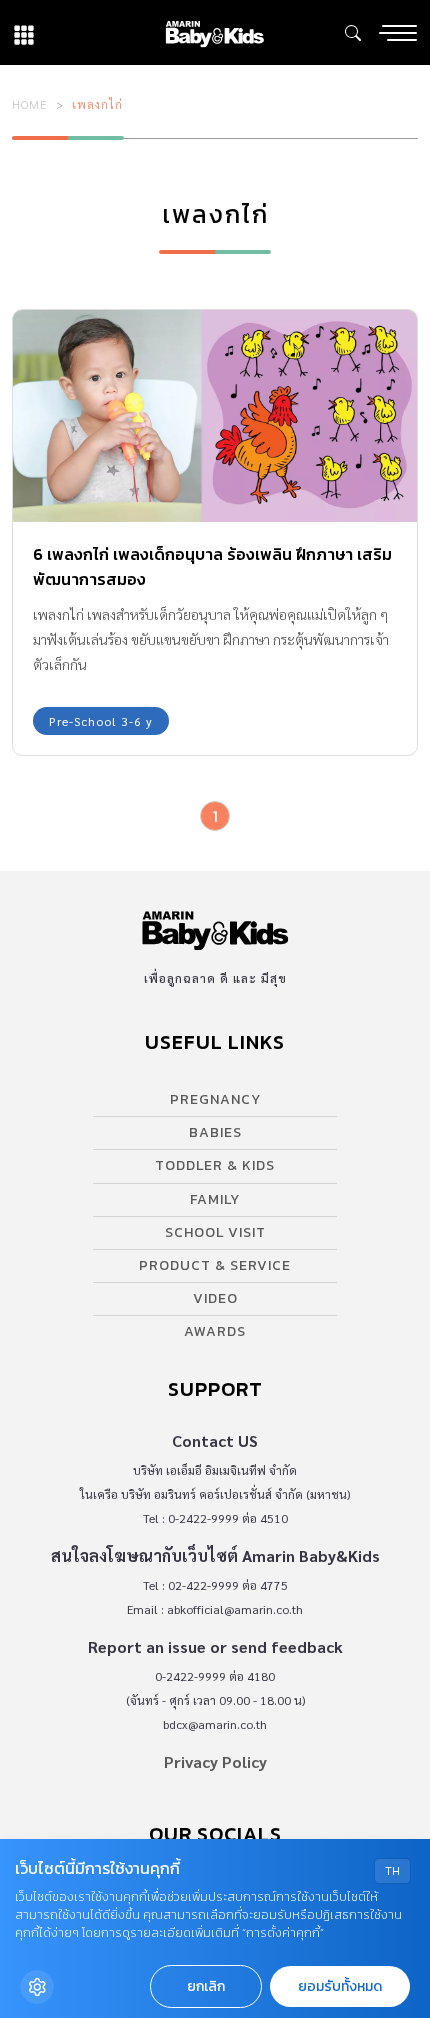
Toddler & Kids (215, 1165)
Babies (215, 1132)
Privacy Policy (215, 1761)
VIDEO (215, 1298)
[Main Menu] (398, 33)
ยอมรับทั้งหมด (340, 1986)
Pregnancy (215, 1099)
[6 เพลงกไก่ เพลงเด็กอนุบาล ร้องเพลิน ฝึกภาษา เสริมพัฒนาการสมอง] (215, 416)
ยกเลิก (206, 1986)
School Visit (215, 1232)
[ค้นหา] (353, 33)
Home (30, 104)
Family (215, 1199)
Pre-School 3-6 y (101, 721)
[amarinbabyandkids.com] (214, 32)
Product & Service (215, 1265)
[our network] (24, 32)
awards (215, 1331)
